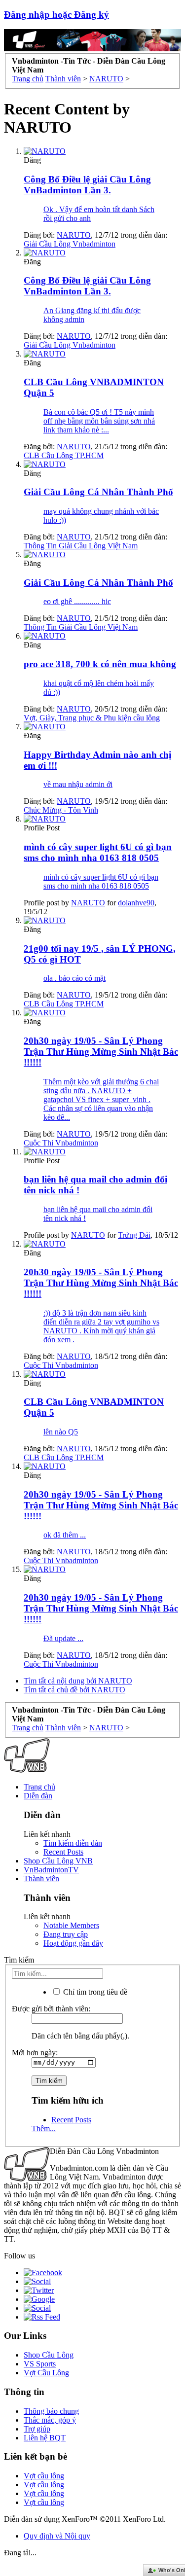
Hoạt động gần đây (73, 1943)
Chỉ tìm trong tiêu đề (94, 1992)
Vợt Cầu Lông (46, 2373)
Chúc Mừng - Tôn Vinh (61, 810)
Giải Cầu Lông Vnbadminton (70, 244)
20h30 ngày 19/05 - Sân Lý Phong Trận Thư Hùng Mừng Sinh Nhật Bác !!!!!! (101, 1052)
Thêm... (44, 2129)
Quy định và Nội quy (57, 2536)
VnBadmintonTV (51, 1870)
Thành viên (41, 1878)
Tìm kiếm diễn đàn (73, 1843)
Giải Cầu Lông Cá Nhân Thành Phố (98, 492)
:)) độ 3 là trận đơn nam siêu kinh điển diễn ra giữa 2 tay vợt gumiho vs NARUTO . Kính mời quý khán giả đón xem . (101, 1326)
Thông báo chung (51, 2411)
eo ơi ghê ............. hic (77, 601)
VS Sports (40, 2364)
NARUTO (74, 235)
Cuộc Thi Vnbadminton (61, 1143)
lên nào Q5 (61, 1432)
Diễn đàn (38, 1796)
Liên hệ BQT (45, 2438)
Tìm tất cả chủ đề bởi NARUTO (74, 1690)
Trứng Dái (134, 1235)
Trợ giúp (37, 2429)
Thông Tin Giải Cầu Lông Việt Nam (81, 546)
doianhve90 (136, 903)
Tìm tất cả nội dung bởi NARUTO (78, 1681)
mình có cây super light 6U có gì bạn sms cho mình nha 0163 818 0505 (98, 852)
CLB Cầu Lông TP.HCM (64, 455)
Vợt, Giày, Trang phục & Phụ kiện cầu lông (92, 718)
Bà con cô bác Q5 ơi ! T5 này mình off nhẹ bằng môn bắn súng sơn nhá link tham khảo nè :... (99, 421)
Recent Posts (63, 1852)
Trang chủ (39, 1787)
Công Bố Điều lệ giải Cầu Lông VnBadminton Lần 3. (87, 185)
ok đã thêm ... (65, 1535)
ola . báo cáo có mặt (74, 978)
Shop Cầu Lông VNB (58, 1861)
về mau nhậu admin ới (78, 784)
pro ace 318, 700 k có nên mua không (100, 664)
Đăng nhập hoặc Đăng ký (56, 15)
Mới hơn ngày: (35, 2053)
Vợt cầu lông (44, 2476)
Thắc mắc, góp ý (50, 2420)
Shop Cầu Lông (49, 2355)
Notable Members (71, 1925)
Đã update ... (63, 1638)
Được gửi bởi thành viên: (51, 2009)
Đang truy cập (66, 1934)
